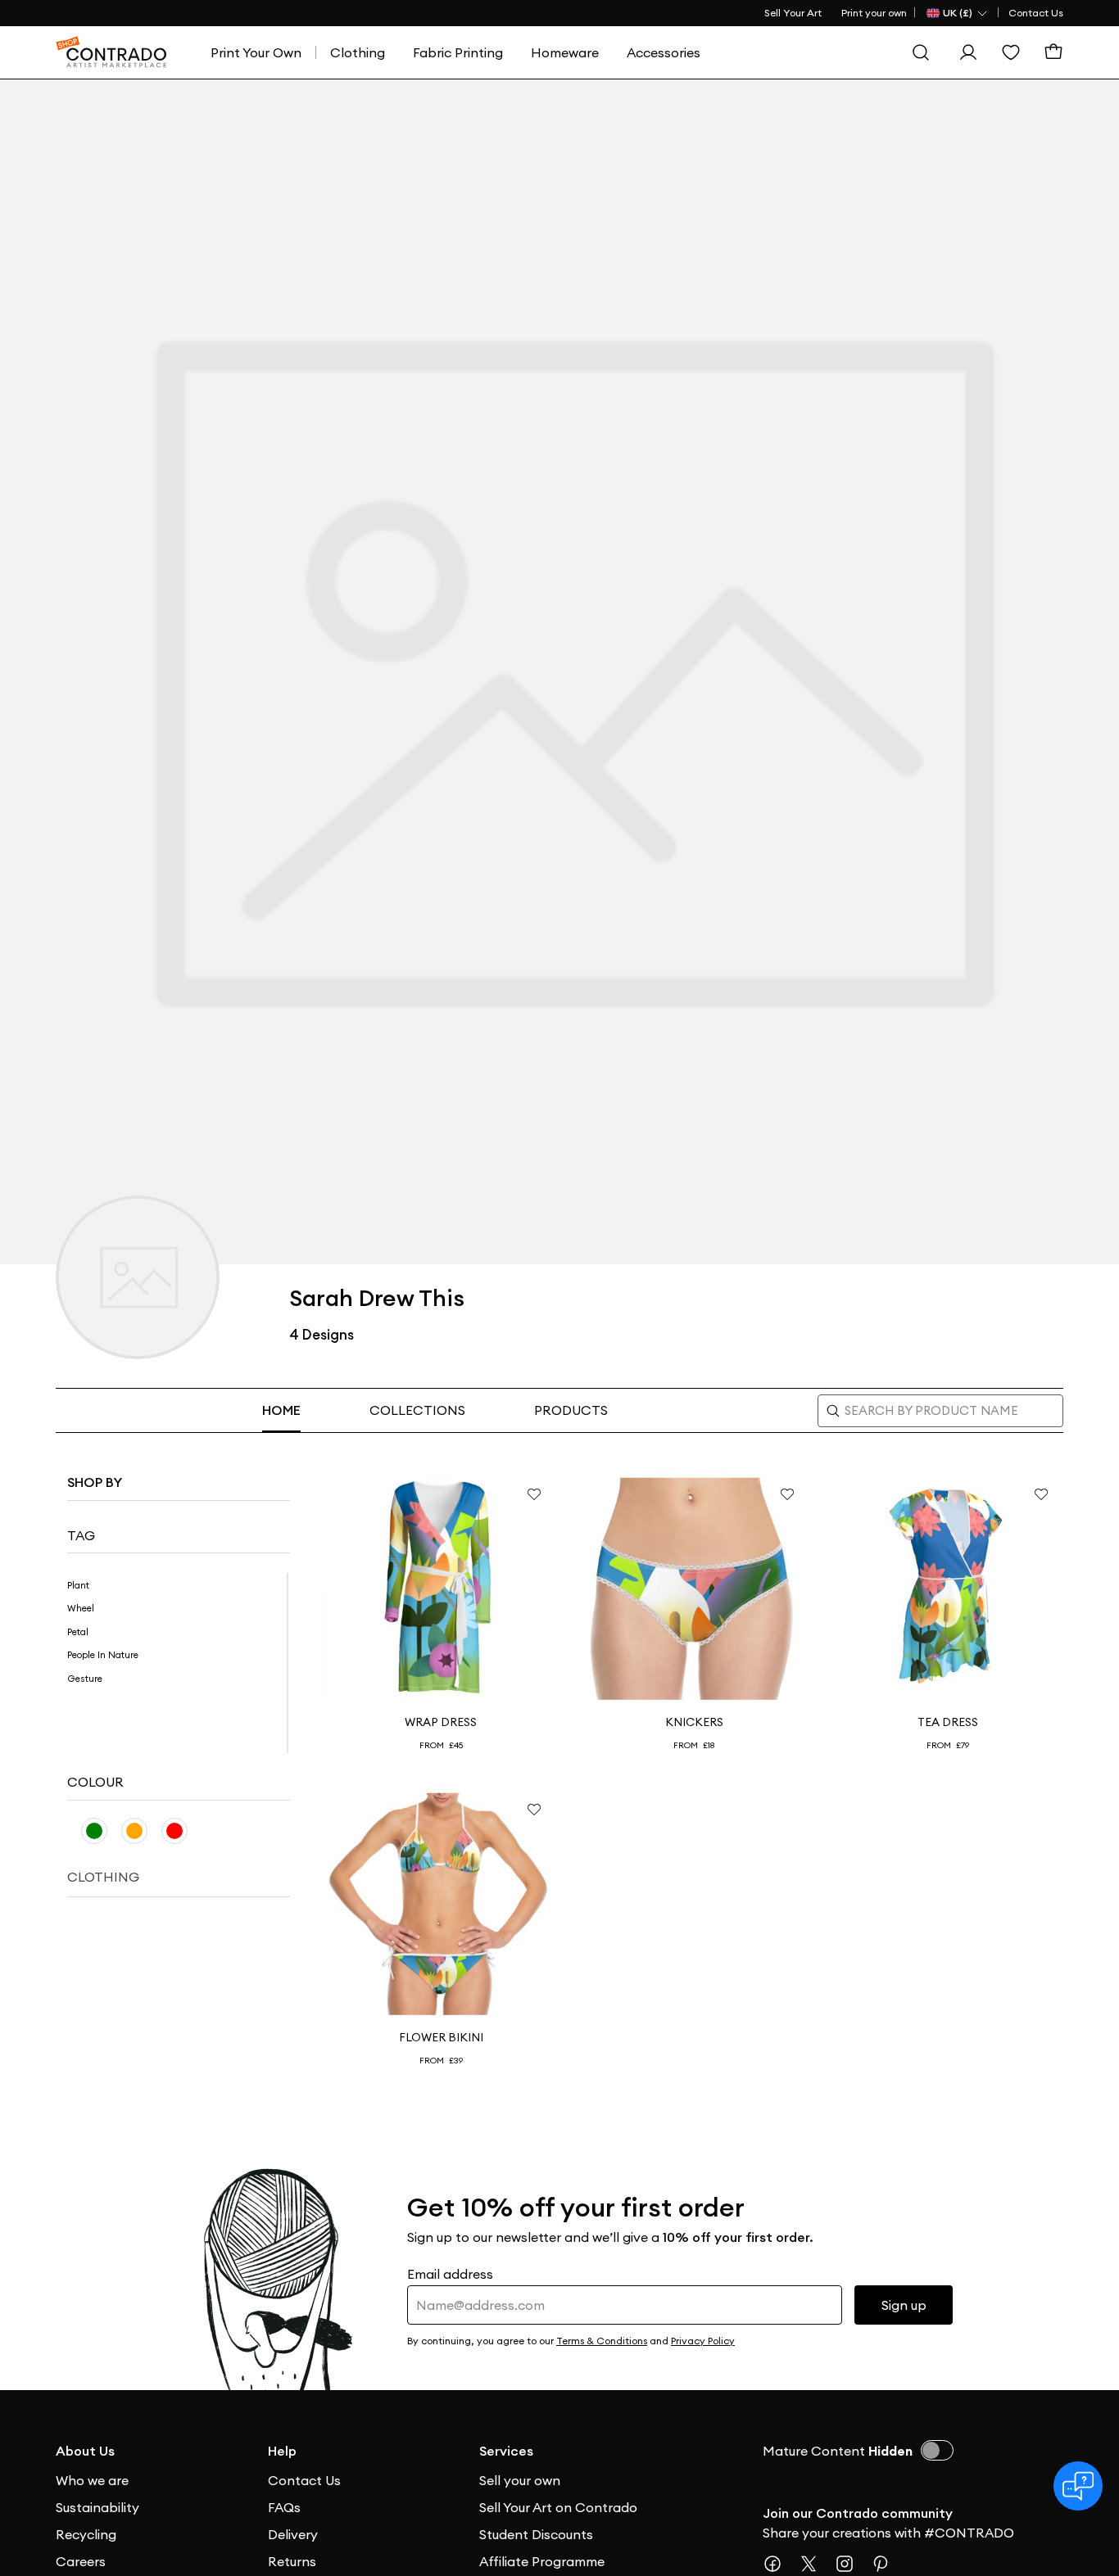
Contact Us (1036, 13)
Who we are (92, 2480)
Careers (81, 2561)
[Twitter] (815, 2564)
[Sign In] (968, 52)
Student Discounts (536, 2534)
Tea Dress (948, 1722)
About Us (85, 2451)
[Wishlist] (1011, 52)
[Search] (921, 52)
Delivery (293, 2534)
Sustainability (97, 2507)
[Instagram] (851, 2564)
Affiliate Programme (542, 2561)
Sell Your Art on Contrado (558, 2507)
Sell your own (520, 2480)
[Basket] (1053, 52)
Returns (292, 2561)
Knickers (694, 1722)
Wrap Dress (441, 1722)
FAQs (284, 2507)
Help (282, 2451)
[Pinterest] (887, 2564)
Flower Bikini (441, 2037)
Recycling (86, 2534)
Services (506, 2451)
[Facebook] (779, 2564)
